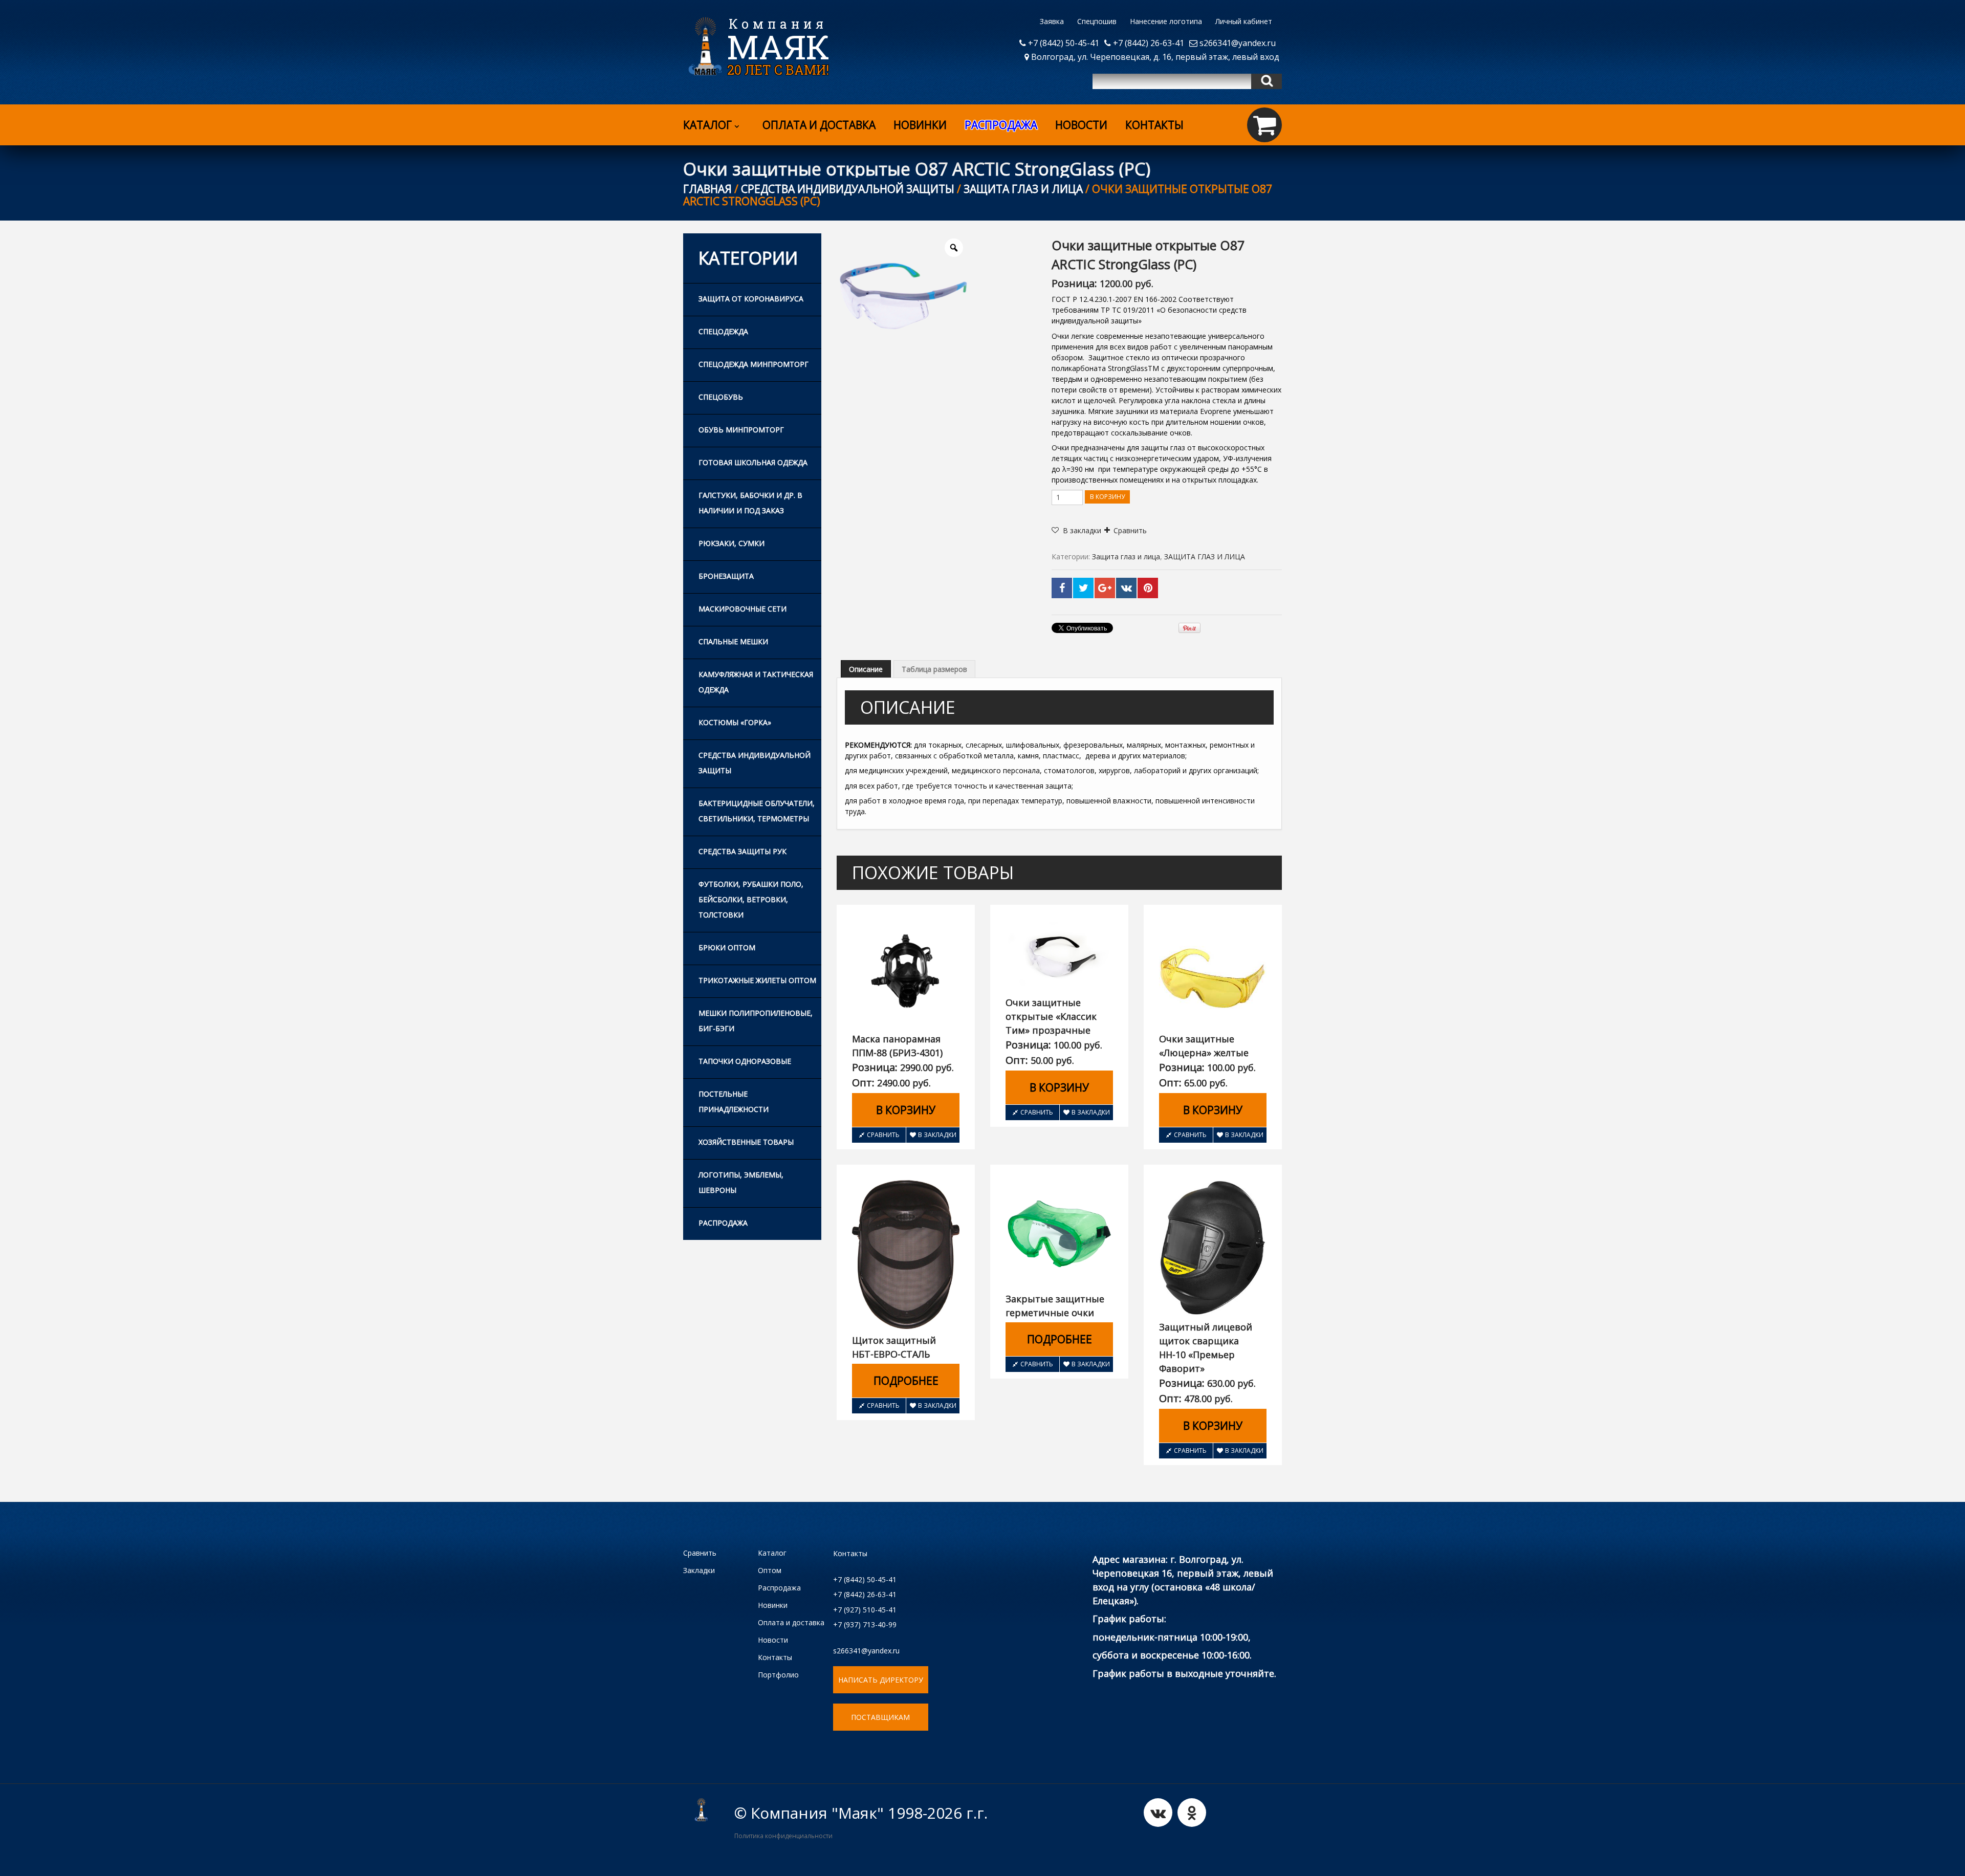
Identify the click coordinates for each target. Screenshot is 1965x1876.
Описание (866, 669)
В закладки (937, 1135)
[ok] (1192, 1813)
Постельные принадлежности (734, 1101)
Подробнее (906, 1381)
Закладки (699, 1570)
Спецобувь (721, 397)
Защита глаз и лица (1023, 189)
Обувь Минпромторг (741, 430)
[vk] (1158, 1813)
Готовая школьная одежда (753, 462)
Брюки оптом (727, 947)
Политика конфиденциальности (783, 1836)
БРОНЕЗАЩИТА (726, 576)
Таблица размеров (934, 669)
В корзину (1107, 497)
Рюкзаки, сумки (732, 543)
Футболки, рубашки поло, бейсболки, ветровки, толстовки (751, 899)
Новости (1081, 125)
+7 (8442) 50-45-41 (1063, 43)
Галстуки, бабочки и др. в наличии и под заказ (750, 503)
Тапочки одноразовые (745, 1061)
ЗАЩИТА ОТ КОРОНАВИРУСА (751, 299)
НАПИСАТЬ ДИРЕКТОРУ (881, 1680)
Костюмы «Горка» (735, 722)
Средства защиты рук (743, 851)
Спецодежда (723, 331)
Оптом (770, 1570)
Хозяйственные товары (746, 1142)
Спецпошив (1097, 21)
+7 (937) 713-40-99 (865, 1624)
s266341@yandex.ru (1237, 43)
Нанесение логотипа (1166, 21)
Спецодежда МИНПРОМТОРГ (754, 364)
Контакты (1154, 125)
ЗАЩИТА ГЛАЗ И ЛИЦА (1205, 557)
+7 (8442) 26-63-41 (1148, 43)
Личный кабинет (1244, 21)
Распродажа (723, 1223)
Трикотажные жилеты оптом (757, 980)
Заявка (1052, 21)
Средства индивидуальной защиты (848, 189)
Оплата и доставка (819, 125)
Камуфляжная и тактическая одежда (756, 682)
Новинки (920, 125)
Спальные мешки (733, 641)
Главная (707, 189)
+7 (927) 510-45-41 (865, 1610)
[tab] (866, 669)
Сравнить (1130, 530)
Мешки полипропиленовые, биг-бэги (756, 1021)
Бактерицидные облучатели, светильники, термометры (757, 811)
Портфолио (778, 1675)
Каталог (707, 125)
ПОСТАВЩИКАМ (880, 1717)
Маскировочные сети (743, 609)
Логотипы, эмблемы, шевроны (741, 1182)
